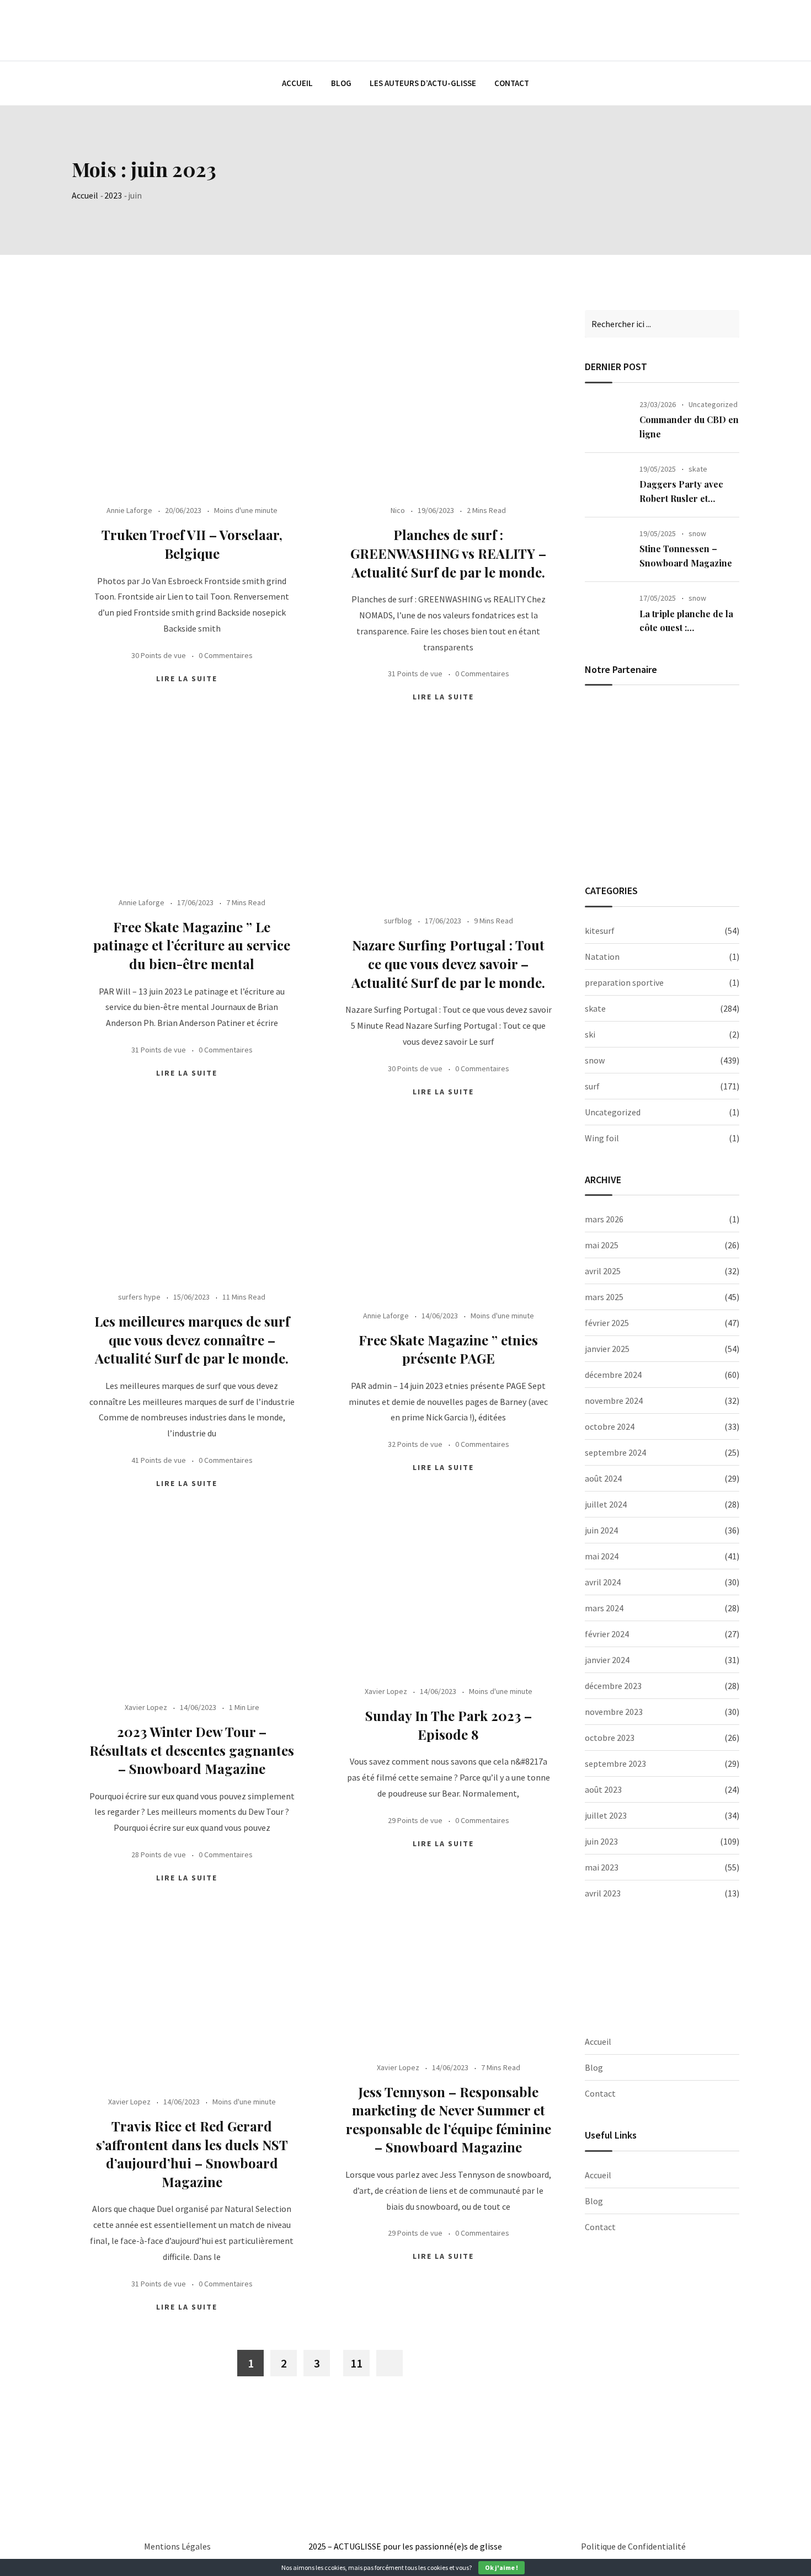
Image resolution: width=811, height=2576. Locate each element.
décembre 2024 (613, 1375)
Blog (341, 83)
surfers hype (139, 1297)
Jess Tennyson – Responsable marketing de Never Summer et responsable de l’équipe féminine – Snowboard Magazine (449, 2120)
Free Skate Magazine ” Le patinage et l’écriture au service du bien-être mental (192, 945)
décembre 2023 (613, 1686)
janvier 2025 (607, 1349)
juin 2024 (601, 1530)
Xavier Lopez (386, 1691)
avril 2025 (603, 1271)
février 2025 (607, 1323)
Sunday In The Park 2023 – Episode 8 (449, 1725)
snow (697, 533)
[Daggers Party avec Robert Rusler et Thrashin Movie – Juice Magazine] (608, 485)
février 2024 (607, 1634)
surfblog (398, 921)
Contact (512, 83)
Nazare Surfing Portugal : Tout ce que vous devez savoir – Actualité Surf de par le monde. (448, 963)
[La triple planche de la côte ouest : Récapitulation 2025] (608, 614)
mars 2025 (604, 1297)
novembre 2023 (614, 1712)
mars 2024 (604, 1608)
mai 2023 (602, 1867)
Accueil (297, 83)
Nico (398, 510)
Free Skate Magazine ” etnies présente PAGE (448, 1349)
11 (356, 2363)
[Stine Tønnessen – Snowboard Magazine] (608, 549)
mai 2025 (602, 1245)
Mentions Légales (177, 2546)
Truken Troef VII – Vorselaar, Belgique (192, 544)
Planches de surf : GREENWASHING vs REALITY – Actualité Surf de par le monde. (448, 553)
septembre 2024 (615, 1452)
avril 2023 (603, 1893)
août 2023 (603, 1789)
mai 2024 (602, 1556)
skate (698, 469)
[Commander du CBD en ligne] (608, 420)
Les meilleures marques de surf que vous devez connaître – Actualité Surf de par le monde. (192, 1340)
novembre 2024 (614, 1401)
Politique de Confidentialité (633, 2546)
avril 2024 (603, 1582)
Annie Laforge (129, 510)
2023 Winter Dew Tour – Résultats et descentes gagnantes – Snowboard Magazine (192, 1750)
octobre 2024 (610, 1426)
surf (592, 1086)
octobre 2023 (610, 1738)
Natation (602, 956)
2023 (113, 195)
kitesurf (600, 931)
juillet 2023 (606, 1815)
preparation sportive (624, 982)
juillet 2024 (606, 1504)
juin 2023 (601, 1841)
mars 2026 (604, 1219)
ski (590, 1034)
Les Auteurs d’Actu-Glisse (423, 83)
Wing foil (602, 1138)
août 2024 (603, 1478)
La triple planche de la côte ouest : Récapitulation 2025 (686, 628)
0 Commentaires (226, 655)
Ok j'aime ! (501, 2567)
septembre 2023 (615, 1763)
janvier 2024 (607, 1660)
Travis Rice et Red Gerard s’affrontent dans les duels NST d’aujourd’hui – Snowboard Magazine (192, 2154)
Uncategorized (713, 404)
